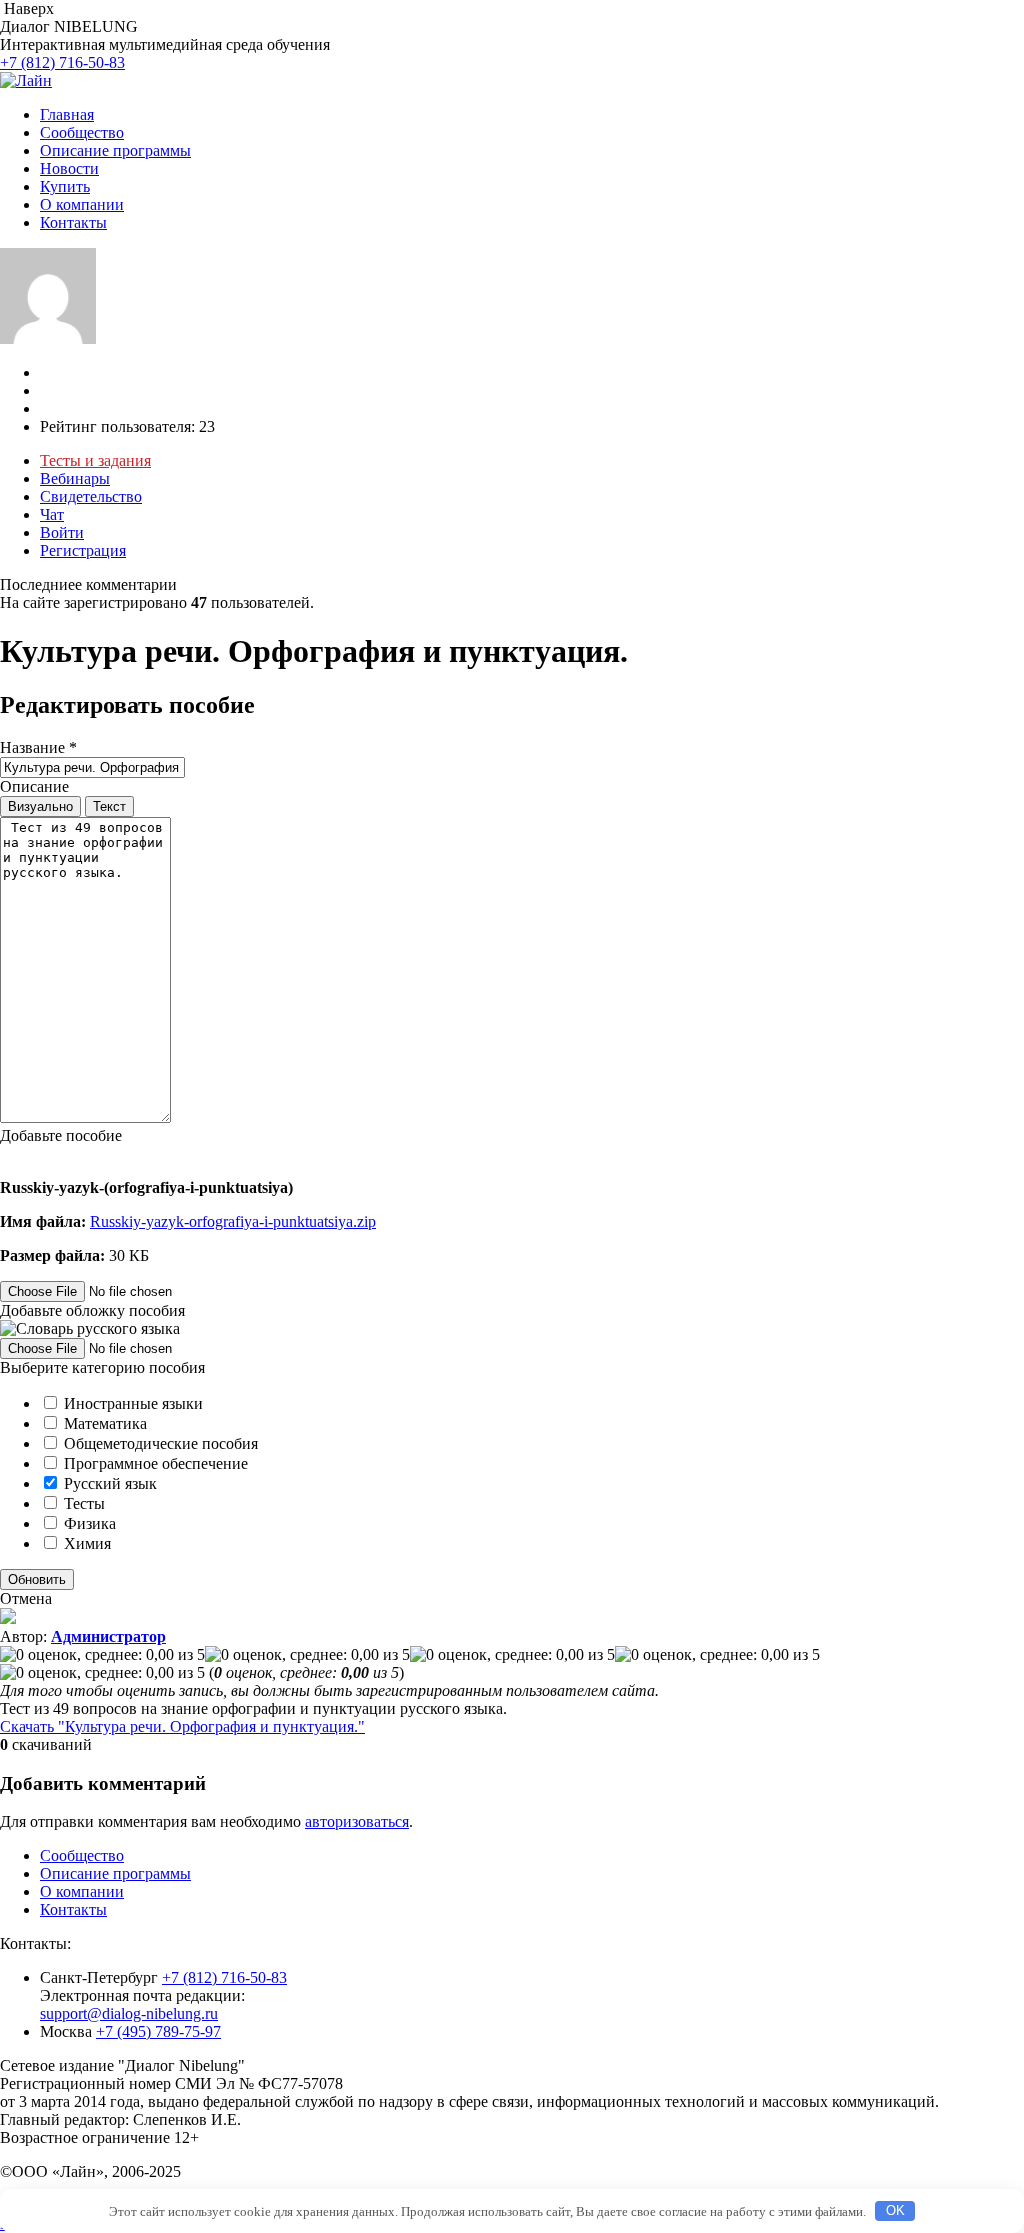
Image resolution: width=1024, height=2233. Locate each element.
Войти (62, 532)
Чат (52, 514)
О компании (82, 204)
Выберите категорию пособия (102, 1367)
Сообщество (82, 132)
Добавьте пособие (61, 1135)
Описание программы (115, 150)
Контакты (73, 222)
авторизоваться (357, 1821)
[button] (512, 1205)
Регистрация (83, 550)
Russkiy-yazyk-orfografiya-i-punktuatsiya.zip (233, 1221)
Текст (109, 806)
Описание (34, 786)
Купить (65, 186)
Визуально (40, 806)
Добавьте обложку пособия (92, 1310)
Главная (67, 114)
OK (895, 2210)
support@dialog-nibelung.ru (129, 2013)
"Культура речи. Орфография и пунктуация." (182, 1726)
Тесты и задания (95, 460)
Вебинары (75, 478)
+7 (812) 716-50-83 (62, 62)
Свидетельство (91, 496)
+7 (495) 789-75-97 (158, 2031)
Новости (69, 168)
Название (38, 747)
